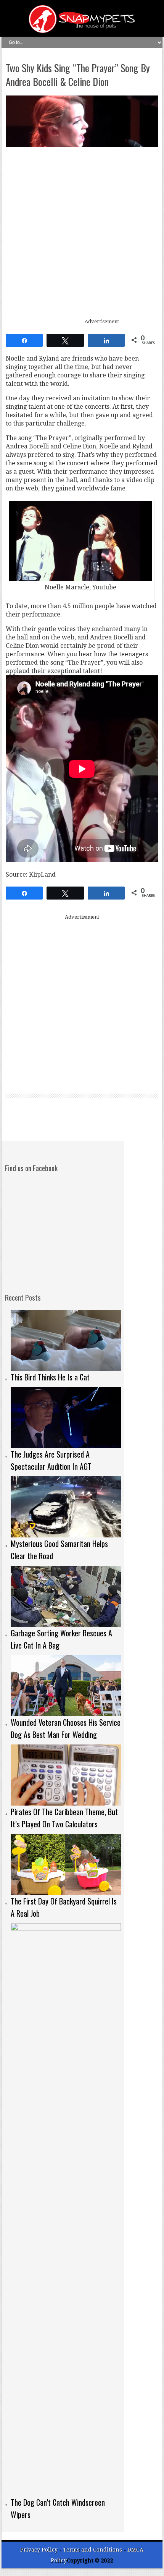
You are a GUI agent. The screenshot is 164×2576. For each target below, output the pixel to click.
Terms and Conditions (93, 2550)
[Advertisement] (82, 233)
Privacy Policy (39, 2550)
